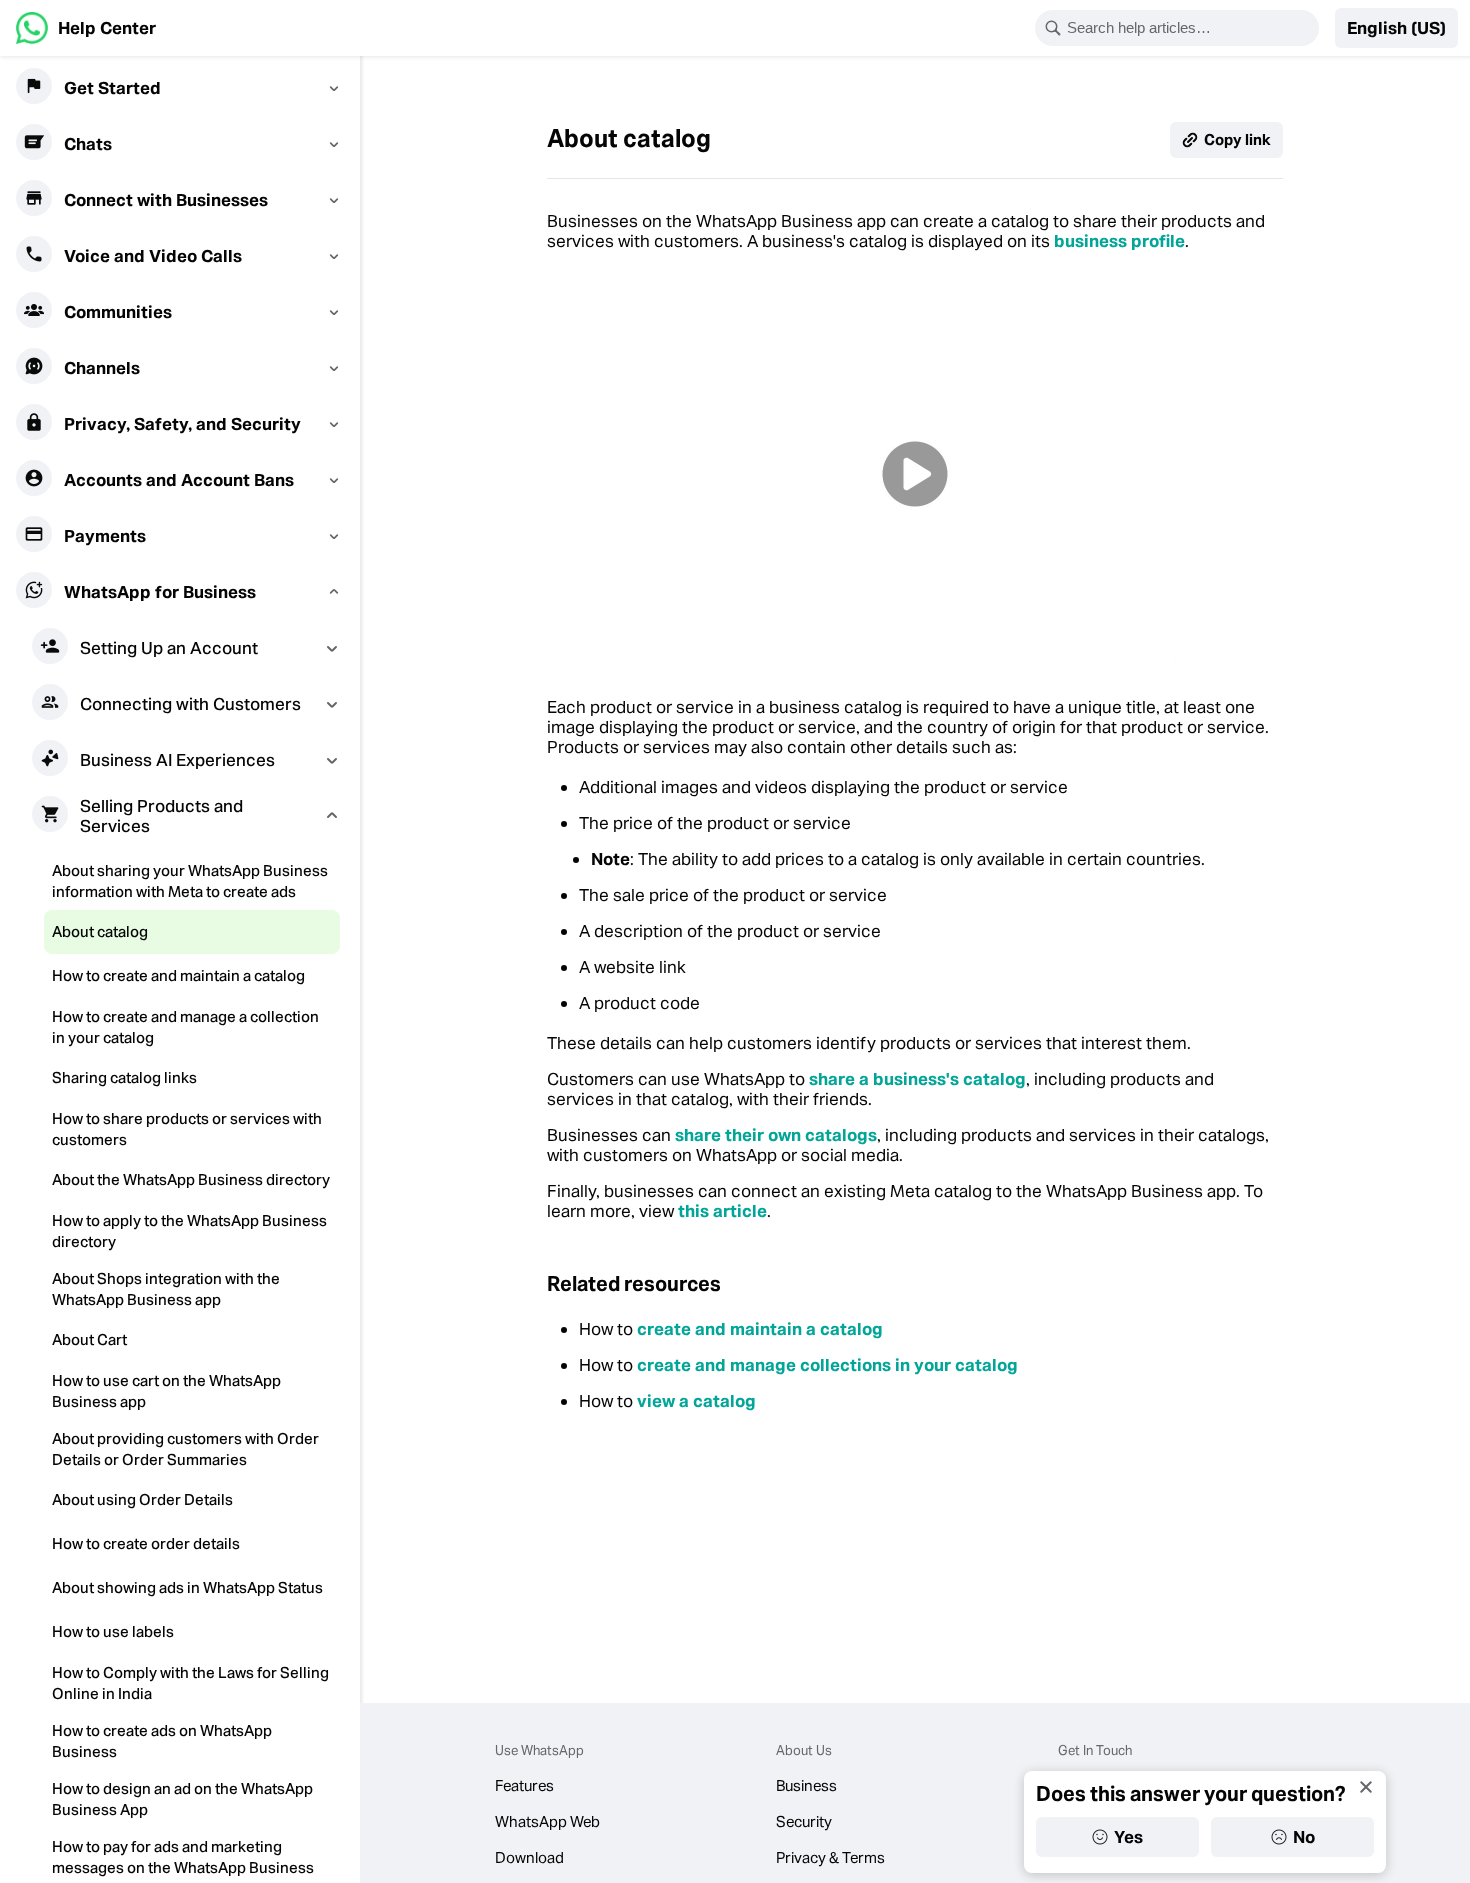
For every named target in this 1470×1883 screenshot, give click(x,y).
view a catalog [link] (696, 1401)
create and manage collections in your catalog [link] (827, 1365)
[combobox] (1190, 28)
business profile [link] (1119, 241)
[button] (1396, 28)
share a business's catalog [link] (917, 1079)
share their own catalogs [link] (776, 1135)
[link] (86, 28)
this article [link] (722, 1211)
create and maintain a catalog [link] (760, 1329)
